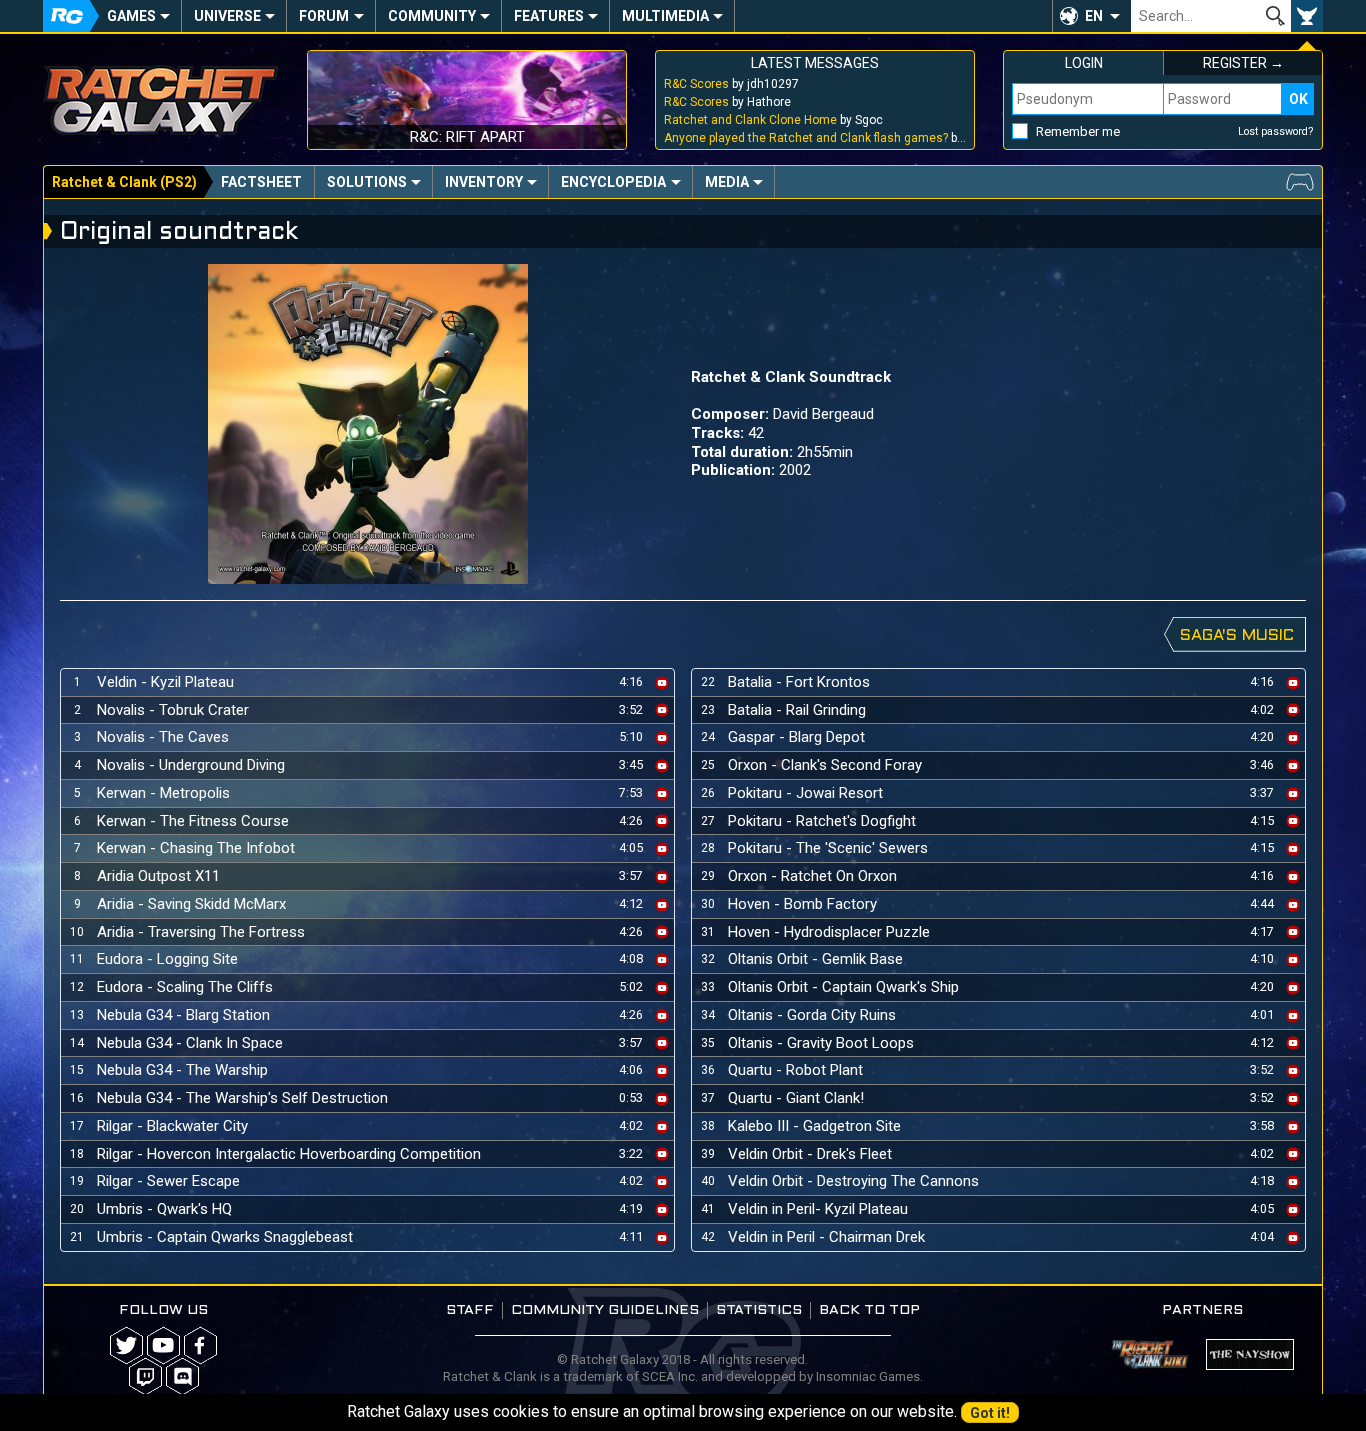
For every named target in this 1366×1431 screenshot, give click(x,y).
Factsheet (261, 182)
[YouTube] (163, 1345)
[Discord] (182, 1376)
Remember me (1078, 131)
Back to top (869, 1310)
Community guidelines (605, 1310)
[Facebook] (200, 1345)
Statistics (759, 1310)
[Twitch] (145, 1376)
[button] (1091, 16)
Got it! (990, 1413)
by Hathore (727, 102)
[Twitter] (126, 1345)
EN (1094, 16)
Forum (324, 16)
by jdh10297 (731, 84)
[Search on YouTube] (662, 681)
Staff (470, 1310)
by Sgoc (773, 120)
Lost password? (1276, 131)
